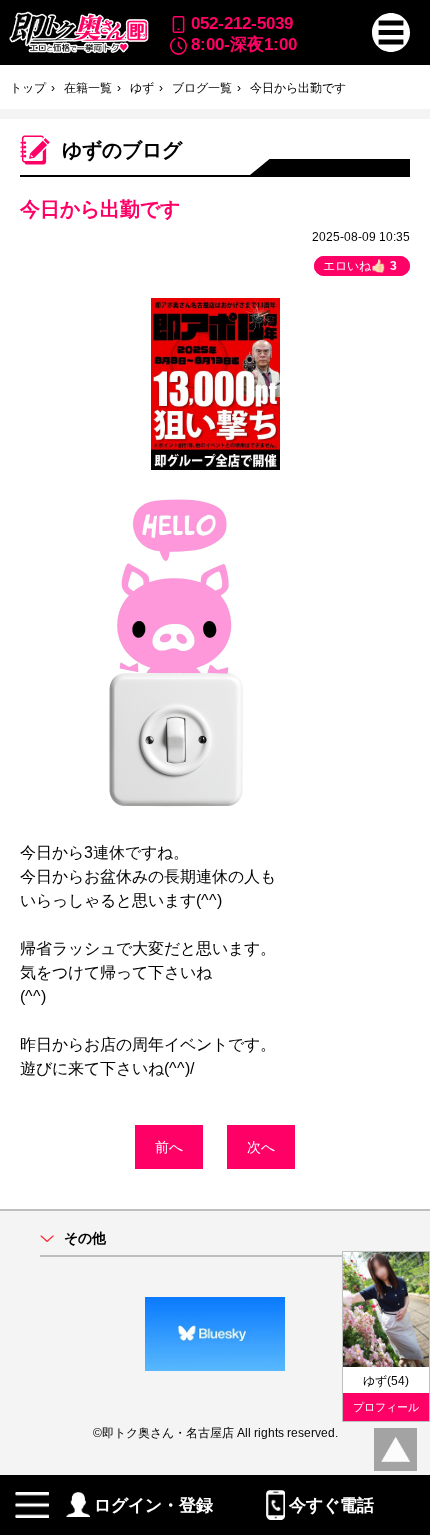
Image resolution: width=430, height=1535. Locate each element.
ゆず (142, 88)
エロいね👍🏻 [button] (360, 266)
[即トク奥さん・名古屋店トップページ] (78, 32)
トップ (28, 88)
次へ (261, 1147)
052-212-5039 (242, 23)
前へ (169, 1147)
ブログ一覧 (202, 88)
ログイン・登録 (153, 1505)
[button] (391, 32)
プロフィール (386, 1407)
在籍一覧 (88, 88)
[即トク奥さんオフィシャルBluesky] (215, 1334)
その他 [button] (85, 1238)
